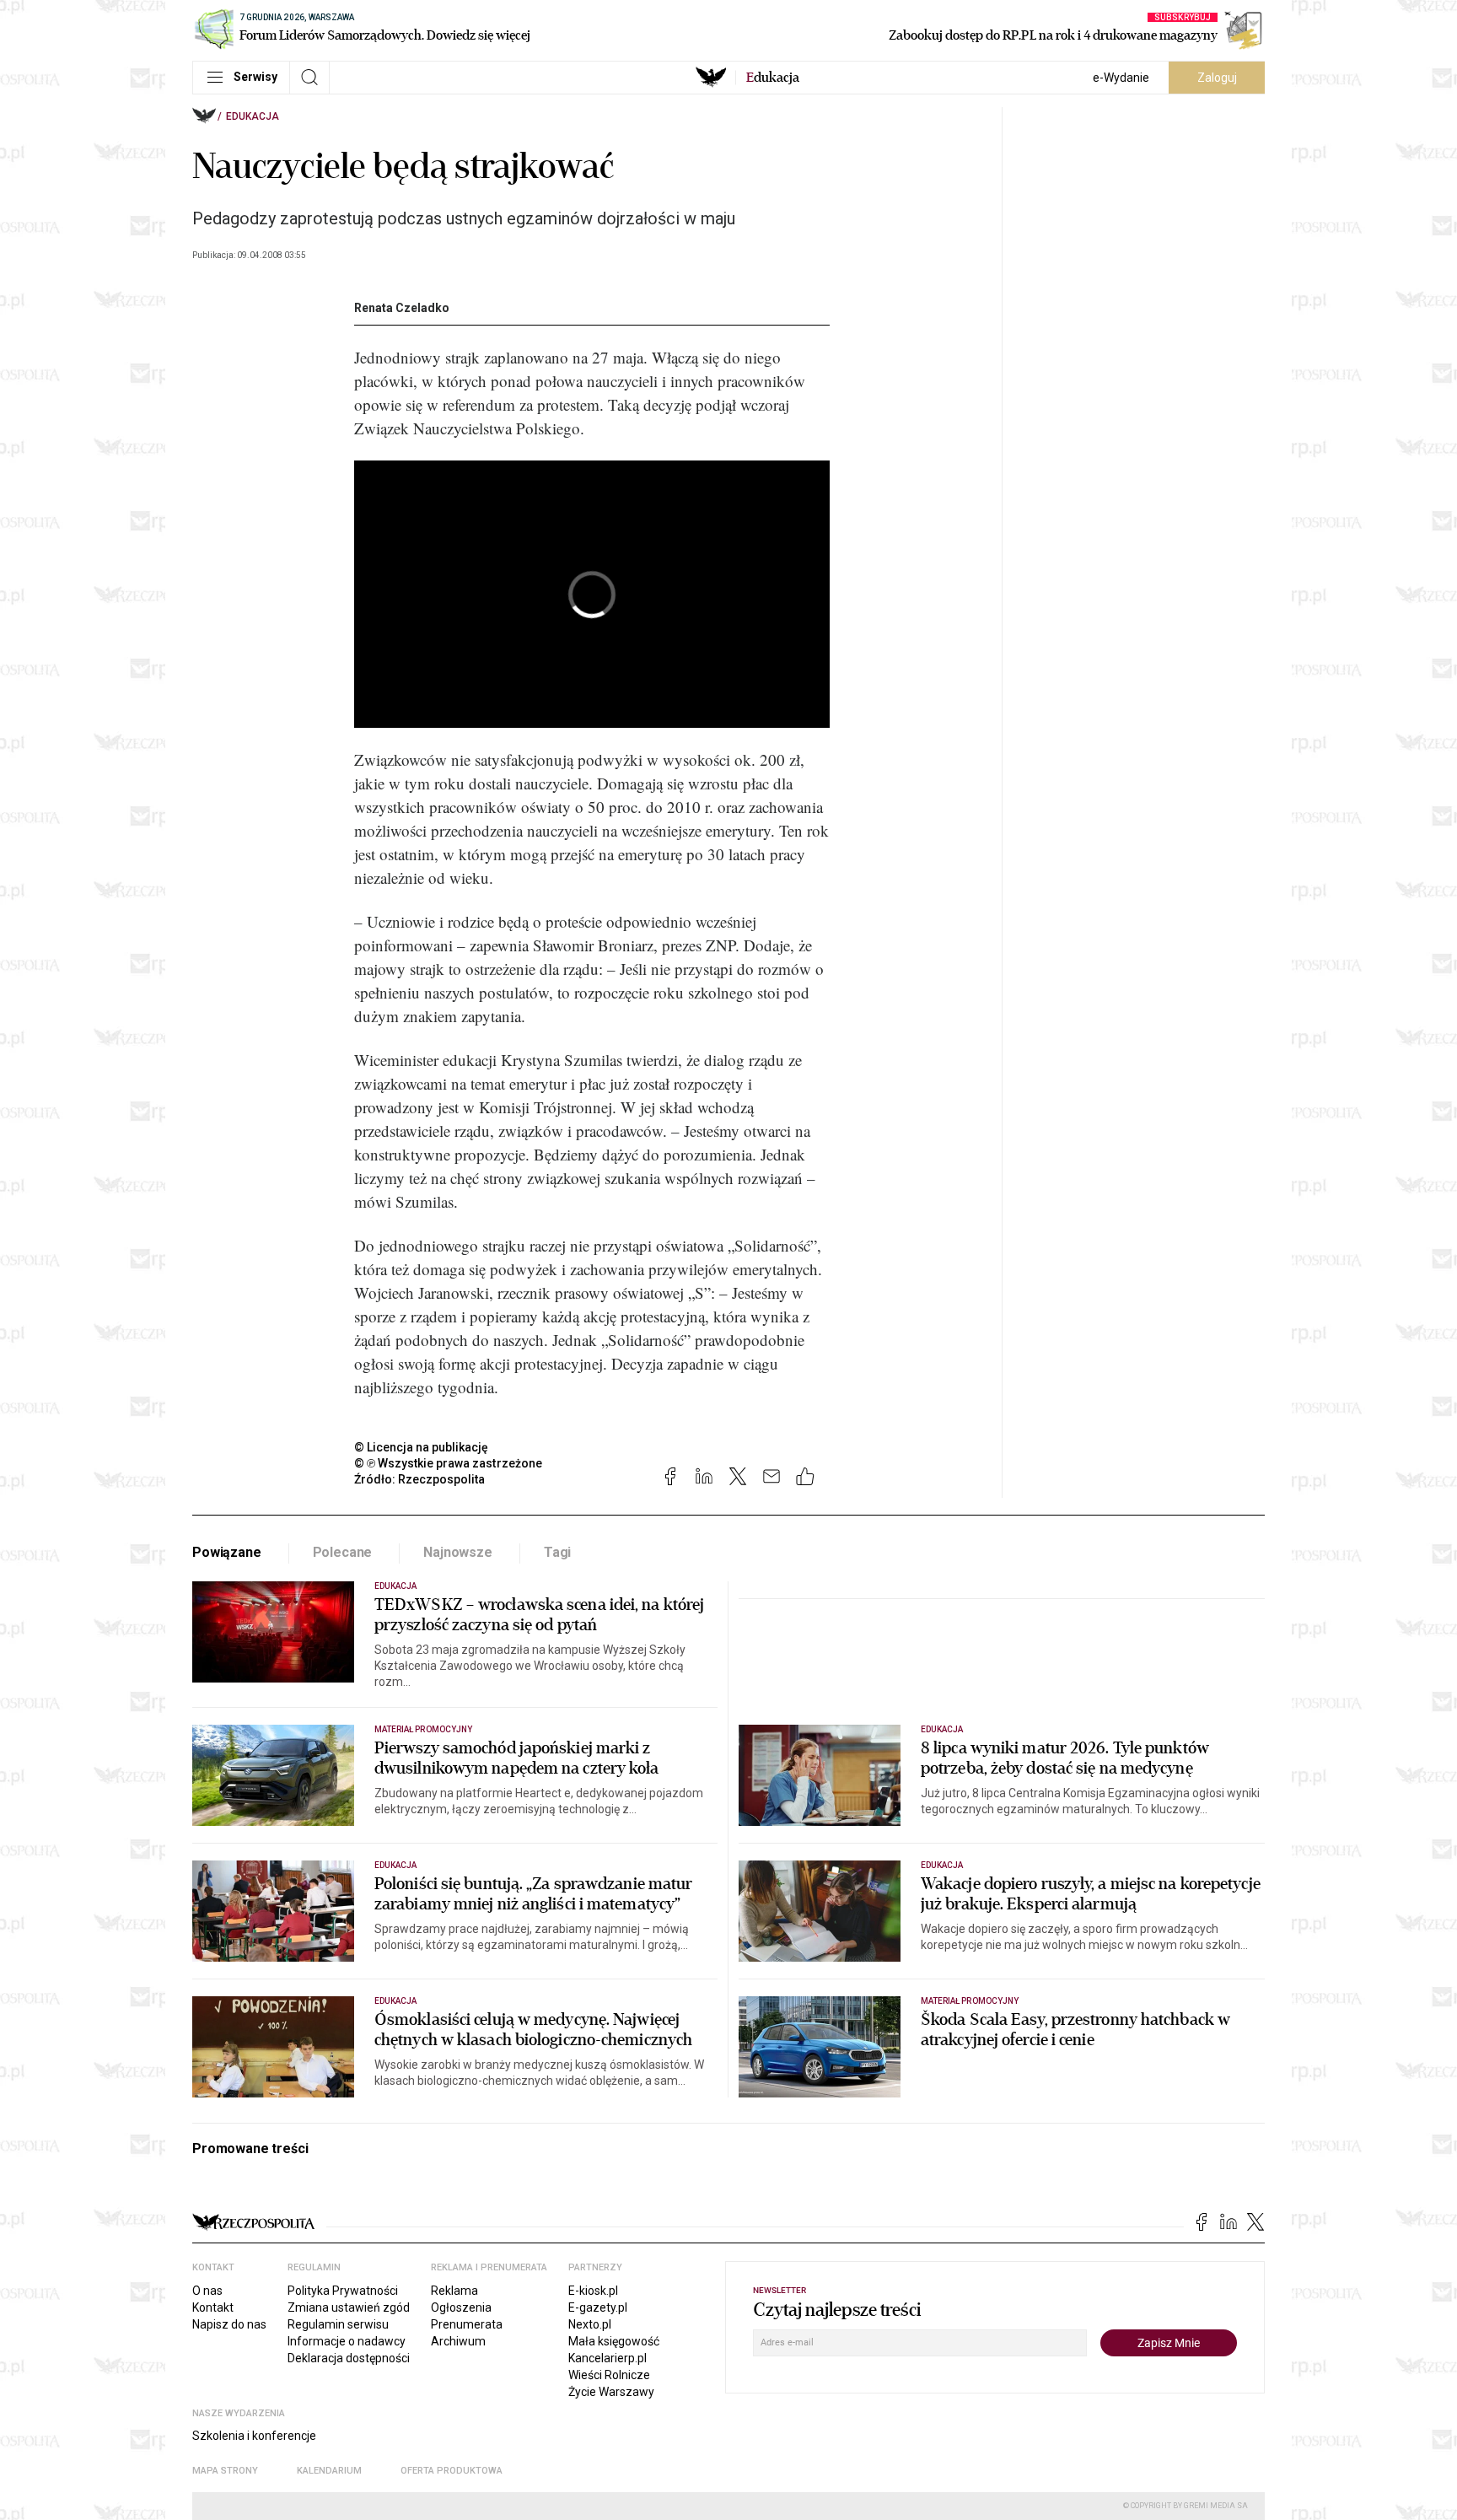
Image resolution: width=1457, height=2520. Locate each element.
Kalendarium (329, 2471)
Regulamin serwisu (338, 2324)
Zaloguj (1217, 78)
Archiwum (458, 2341)
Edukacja (253, 116)
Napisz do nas (229, 2324)
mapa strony (225, 2471)
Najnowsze (458, 1552)
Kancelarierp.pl (608, 2358)
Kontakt (213, 2307)
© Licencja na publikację (422, 1447)
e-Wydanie (1121, 78)
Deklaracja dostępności (349, 2358)
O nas (207, 2291)
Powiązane (227, 1552)
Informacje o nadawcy (347, 2341)
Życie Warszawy (611, 2392)
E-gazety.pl (598, 2307)
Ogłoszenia (461, 2307)
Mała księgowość (614, 2341)
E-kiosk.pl (593, 2291)
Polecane (343, 1552)
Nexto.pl (590, 2324)
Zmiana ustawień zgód (349, 2307)
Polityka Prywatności (343, 2291)
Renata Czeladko (402, 308)
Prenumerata (467, 2324)
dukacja (773, 78)
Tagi (557, 1552)
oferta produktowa (452, 2471)
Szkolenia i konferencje (254, 2436)
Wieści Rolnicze (609, 2375)
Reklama (454, 2291)
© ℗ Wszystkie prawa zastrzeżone (448, 1463)
